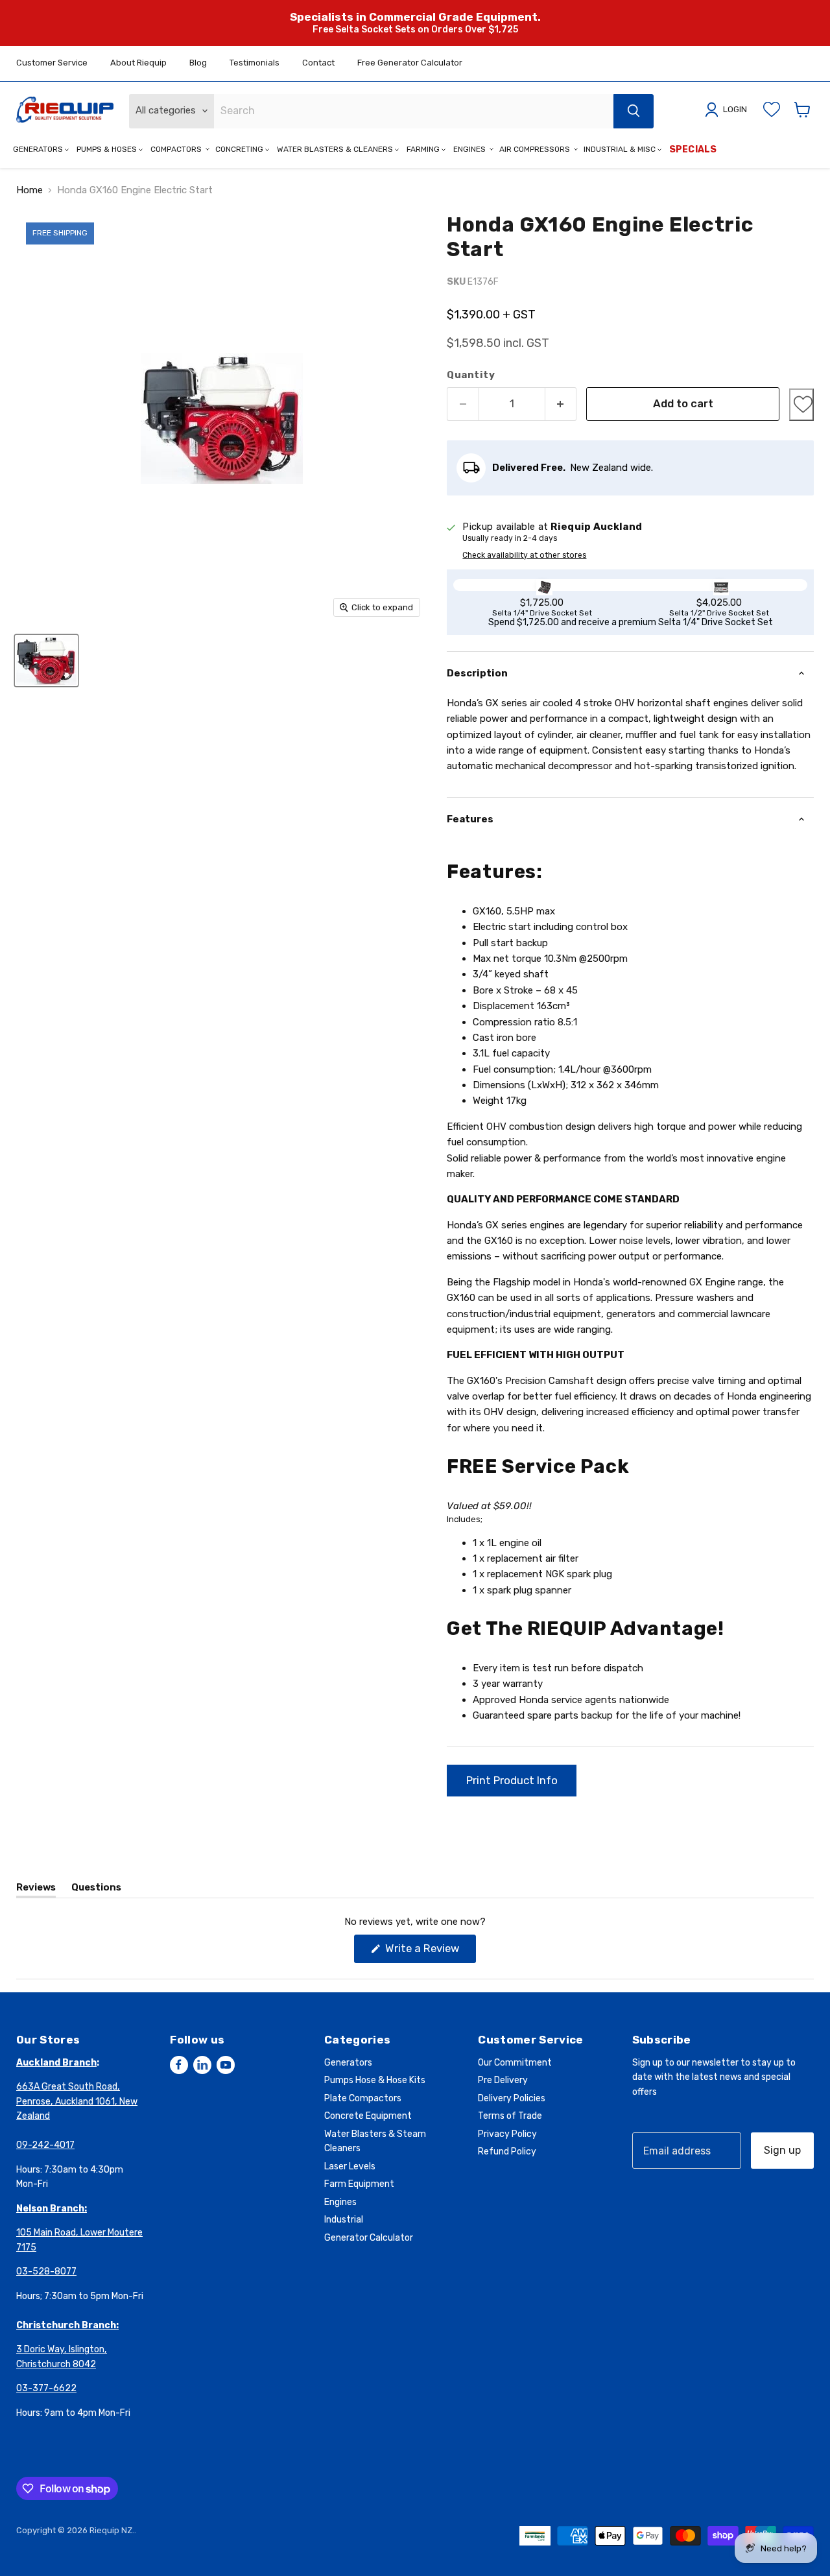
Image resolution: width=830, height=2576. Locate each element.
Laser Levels (350, 2166)
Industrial (344, 2220)
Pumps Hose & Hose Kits (375, 2080)
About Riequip (138, 63)
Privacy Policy (507, 2134)
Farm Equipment (359, 2184)
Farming (424, 149)
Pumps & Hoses (108, 149)
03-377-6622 (46, 2388)
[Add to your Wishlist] (801, 405)
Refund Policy (507, 2152)
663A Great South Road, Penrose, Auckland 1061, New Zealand (77, 2101)
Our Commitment (515, 2063)
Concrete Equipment (368, 2116)
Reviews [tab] (36, 1890)
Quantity (471, 375)
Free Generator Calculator (410, 63)
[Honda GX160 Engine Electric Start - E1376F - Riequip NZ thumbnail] (46, 661)
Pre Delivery (503, 2080)
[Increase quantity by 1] (561, 404)
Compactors (177, 149)
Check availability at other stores (524, 555)
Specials (693, 149)
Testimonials (255, 63)
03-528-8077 (46, 2272)
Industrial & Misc (621, 149)
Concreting (240, 149)
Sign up (782, 2150)
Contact (318, 63)
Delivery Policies (512, 2098)
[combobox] (414, 111)
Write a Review (429, 1952)
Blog (198, 63)
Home (30, 190)
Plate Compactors (363, 2098)
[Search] (634, 111)
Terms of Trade (510, 2116)
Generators (39, 149)
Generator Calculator (369, 2238)
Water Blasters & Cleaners (336, 149)
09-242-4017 (45, 2145)
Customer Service (52, 63)
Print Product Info (512, 1780)
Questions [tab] (96, 1890)
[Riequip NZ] (65, 110)
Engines (470, 149)
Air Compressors (536, 149)
